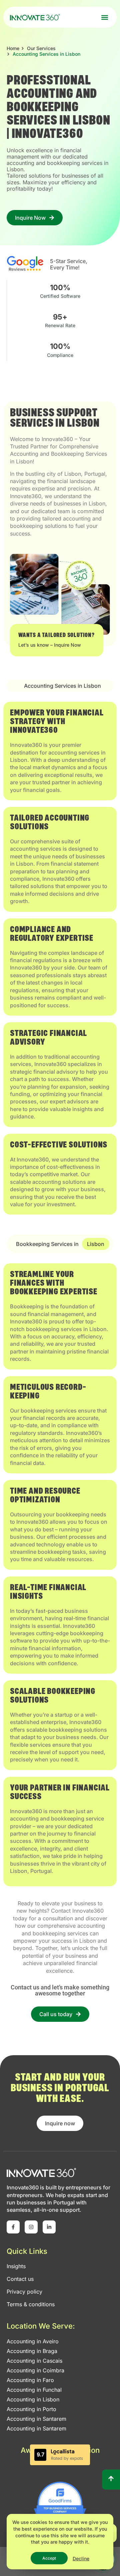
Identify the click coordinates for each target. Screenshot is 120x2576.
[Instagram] (31, 2227)
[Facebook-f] (13, 2227)
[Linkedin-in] (49, 2227)
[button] (104, 17)
